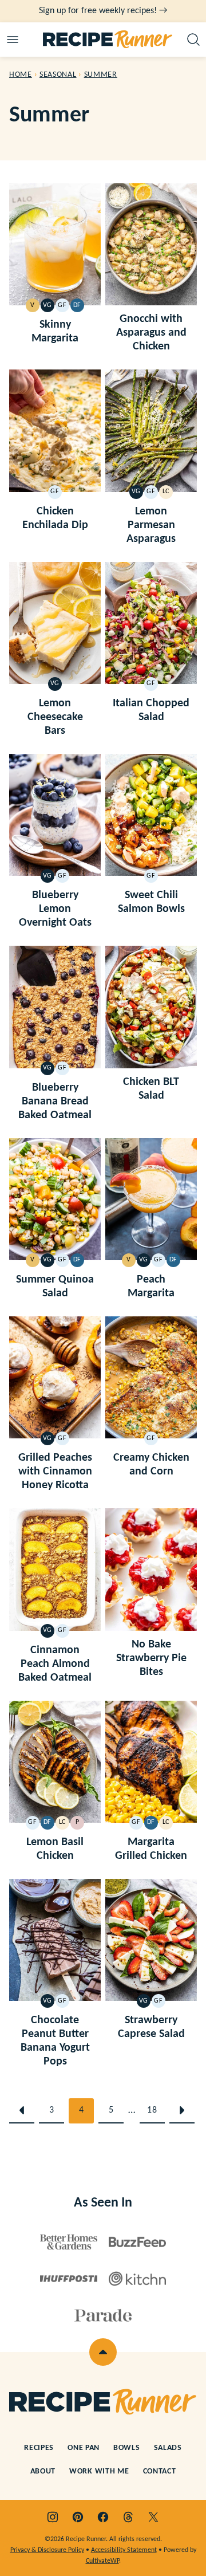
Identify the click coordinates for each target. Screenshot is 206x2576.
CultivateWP (102, 2561)
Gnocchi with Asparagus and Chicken (151, 333)
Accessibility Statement (124, 2550)
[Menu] (13, 40)
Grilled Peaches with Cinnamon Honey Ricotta (55, 1472)
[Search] (193, 40)
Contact (160, 2471)
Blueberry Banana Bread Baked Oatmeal (55, 1102)
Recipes (39, 2448)
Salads (168, 2448)
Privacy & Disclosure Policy (47, 2550)
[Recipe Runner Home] (108, 40)
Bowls (127, 2448)
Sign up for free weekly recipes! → (103, 11)
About (43, 2471)
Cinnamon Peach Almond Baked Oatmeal (55, 1664)
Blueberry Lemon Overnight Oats (55, 909)
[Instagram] (53, 2517)
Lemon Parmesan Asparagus (151, 525)
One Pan (84, 2448)
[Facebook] (103, 2517)
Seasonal (58, 75)
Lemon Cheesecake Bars (55, 717)
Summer (101, 75)
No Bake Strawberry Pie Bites (151, 1658)
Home (21, 75)
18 (152, 2110)
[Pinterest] (78, 2517)
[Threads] (128, 2517)
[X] (153, 2517)
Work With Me (99, 2471)
